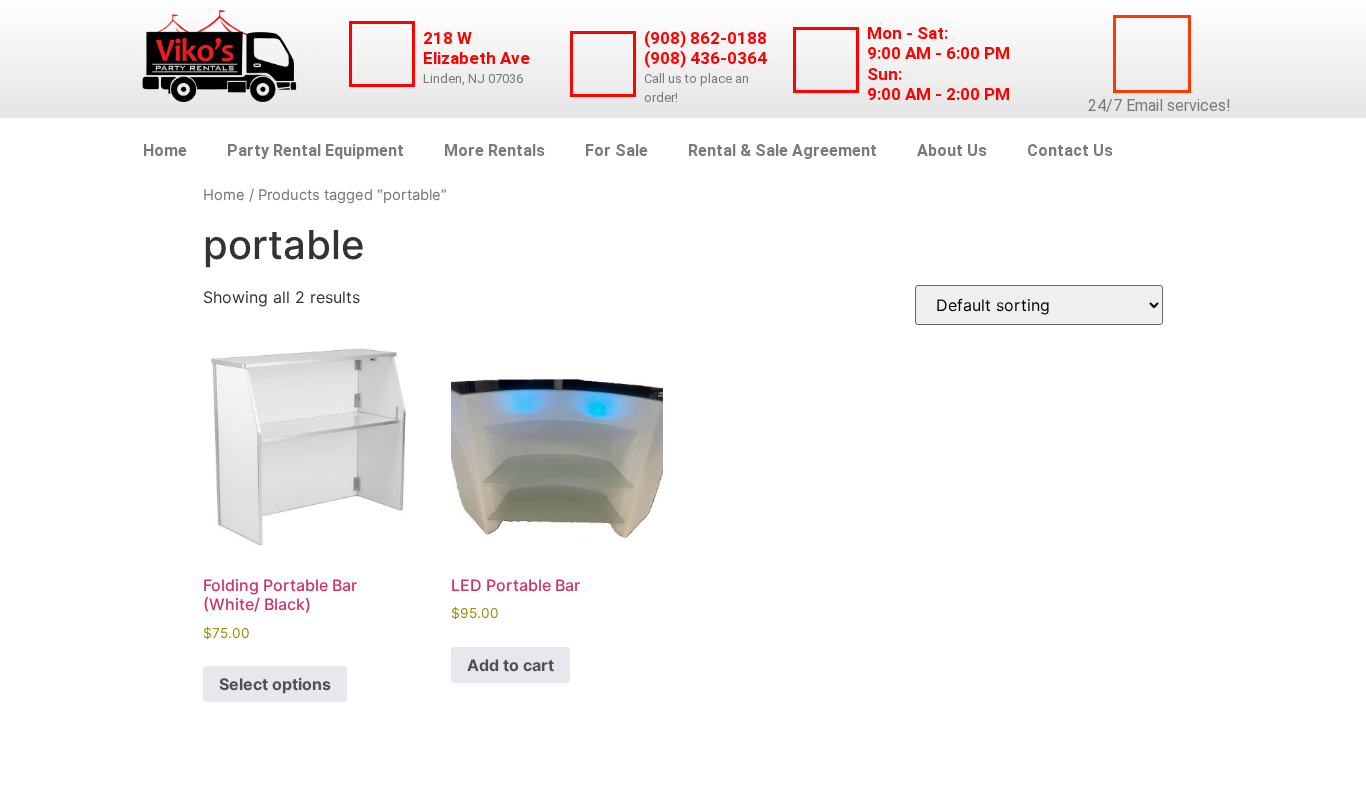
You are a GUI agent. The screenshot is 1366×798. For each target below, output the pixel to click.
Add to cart (510, 665)
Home (165, 150)
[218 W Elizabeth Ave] (382, 54)
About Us (952, 150)
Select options (275, 684)
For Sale (616, 150)
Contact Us (1070, 150)
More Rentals (494, 150)
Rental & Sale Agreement (782, 150)
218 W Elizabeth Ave (476, 48)
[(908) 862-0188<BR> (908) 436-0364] (603, 64)
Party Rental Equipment (315, 150)
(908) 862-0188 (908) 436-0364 (705, 48)
